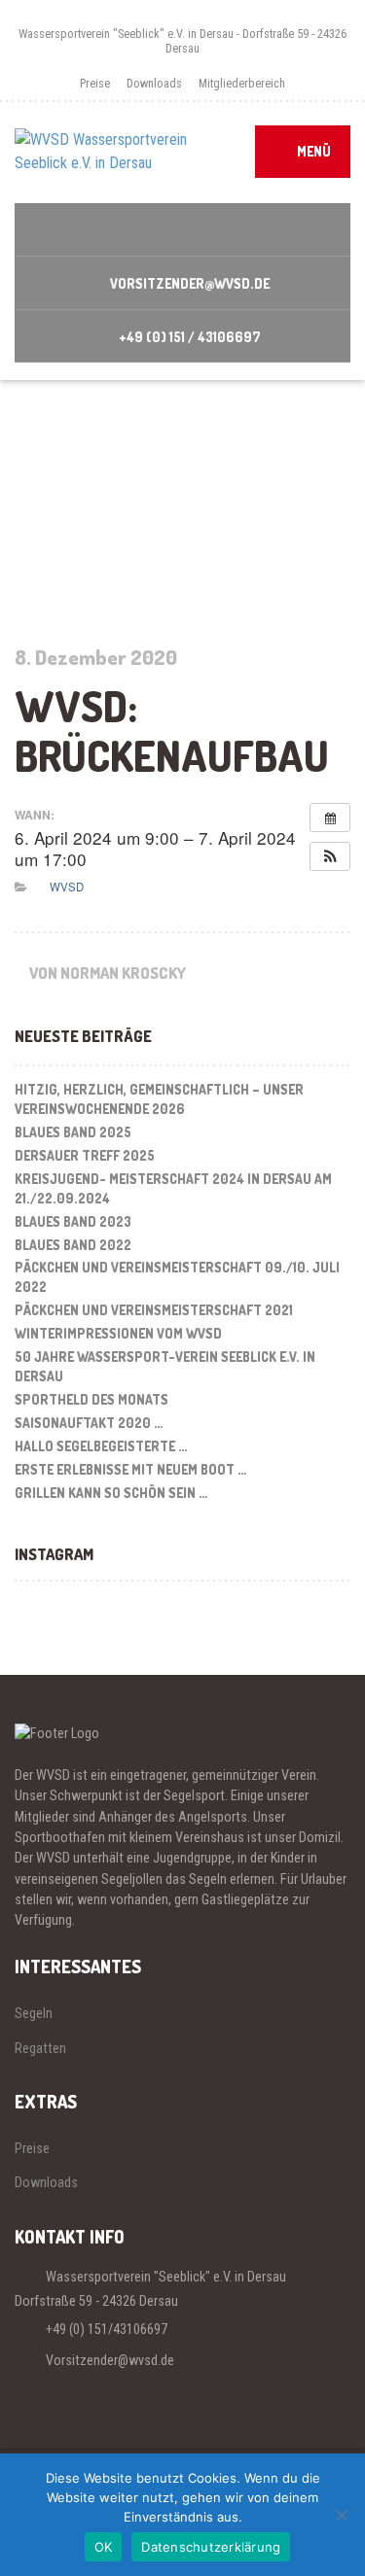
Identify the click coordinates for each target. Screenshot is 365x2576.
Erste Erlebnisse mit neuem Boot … (130, 1469)
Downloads (154, 83)
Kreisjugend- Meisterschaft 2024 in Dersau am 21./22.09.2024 (173, 1188)
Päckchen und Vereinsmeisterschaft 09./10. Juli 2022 (177, 1277)
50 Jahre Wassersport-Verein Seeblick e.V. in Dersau (165, 1366)
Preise (95, 83)
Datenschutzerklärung (211, 2547)
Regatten (40, 2048)
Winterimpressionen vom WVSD (118, 1333)
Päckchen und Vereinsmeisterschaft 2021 (154, 1310)
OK (104, 2547)
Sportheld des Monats (91, 1399)
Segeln (34, 2013)
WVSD (67, 887)
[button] (330, 856)
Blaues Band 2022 (73, 1245)
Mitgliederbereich (242, 83)
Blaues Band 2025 (73, 1132)
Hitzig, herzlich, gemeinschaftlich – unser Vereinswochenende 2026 (159, 1099)
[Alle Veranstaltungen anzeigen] (330, 818)
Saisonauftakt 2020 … (89, 1423)
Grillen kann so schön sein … (111, 1493)
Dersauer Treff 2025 (85, 1155)
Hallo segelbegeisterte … (101, 1446)
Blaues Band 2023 (73, 1221)
